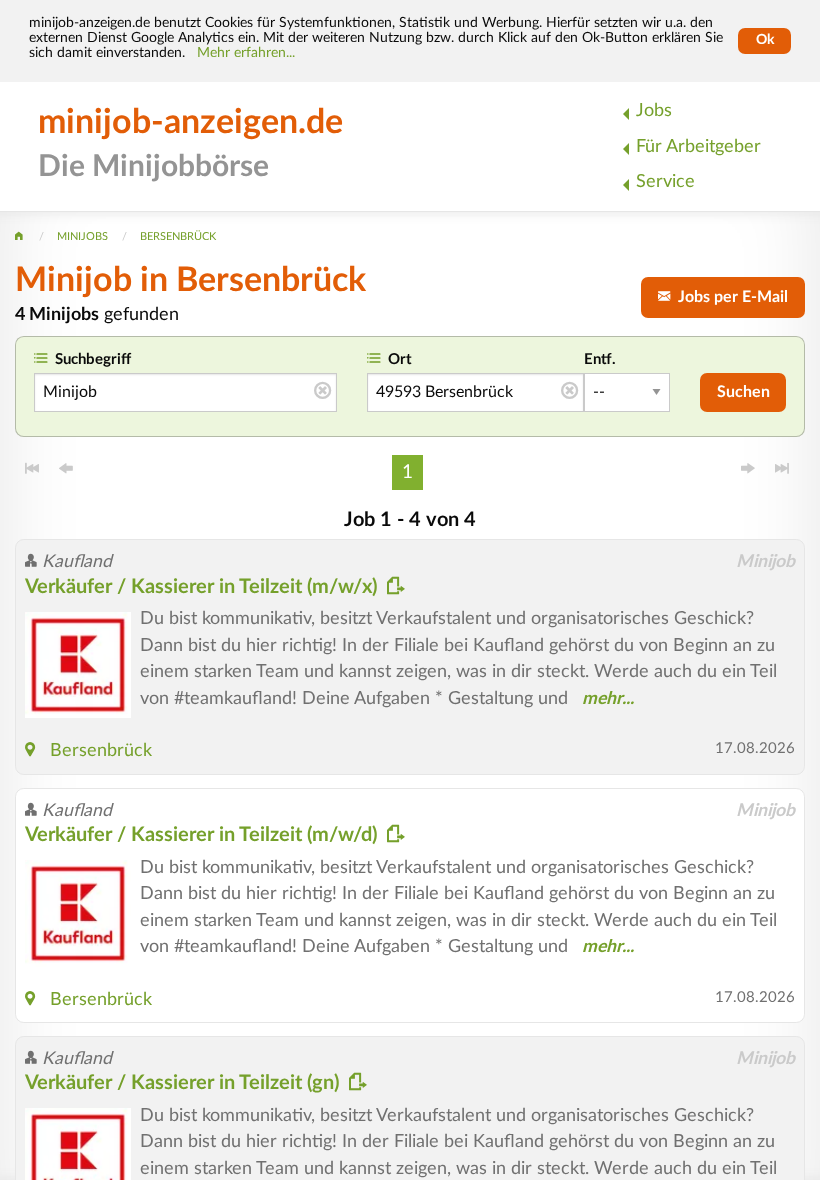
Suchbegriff (93, 359)
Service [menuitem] (665, 181)
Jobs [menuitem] (654, 110)
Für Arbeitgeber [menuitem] (698, 146)
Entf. (600, 359)
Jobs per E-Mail (729, 297)
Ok (765, 40)
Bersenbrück (101, 750)
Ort (400, 359)
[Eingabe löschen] (322, 392)
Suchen (743, 392)
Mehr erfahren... (246, 53)
